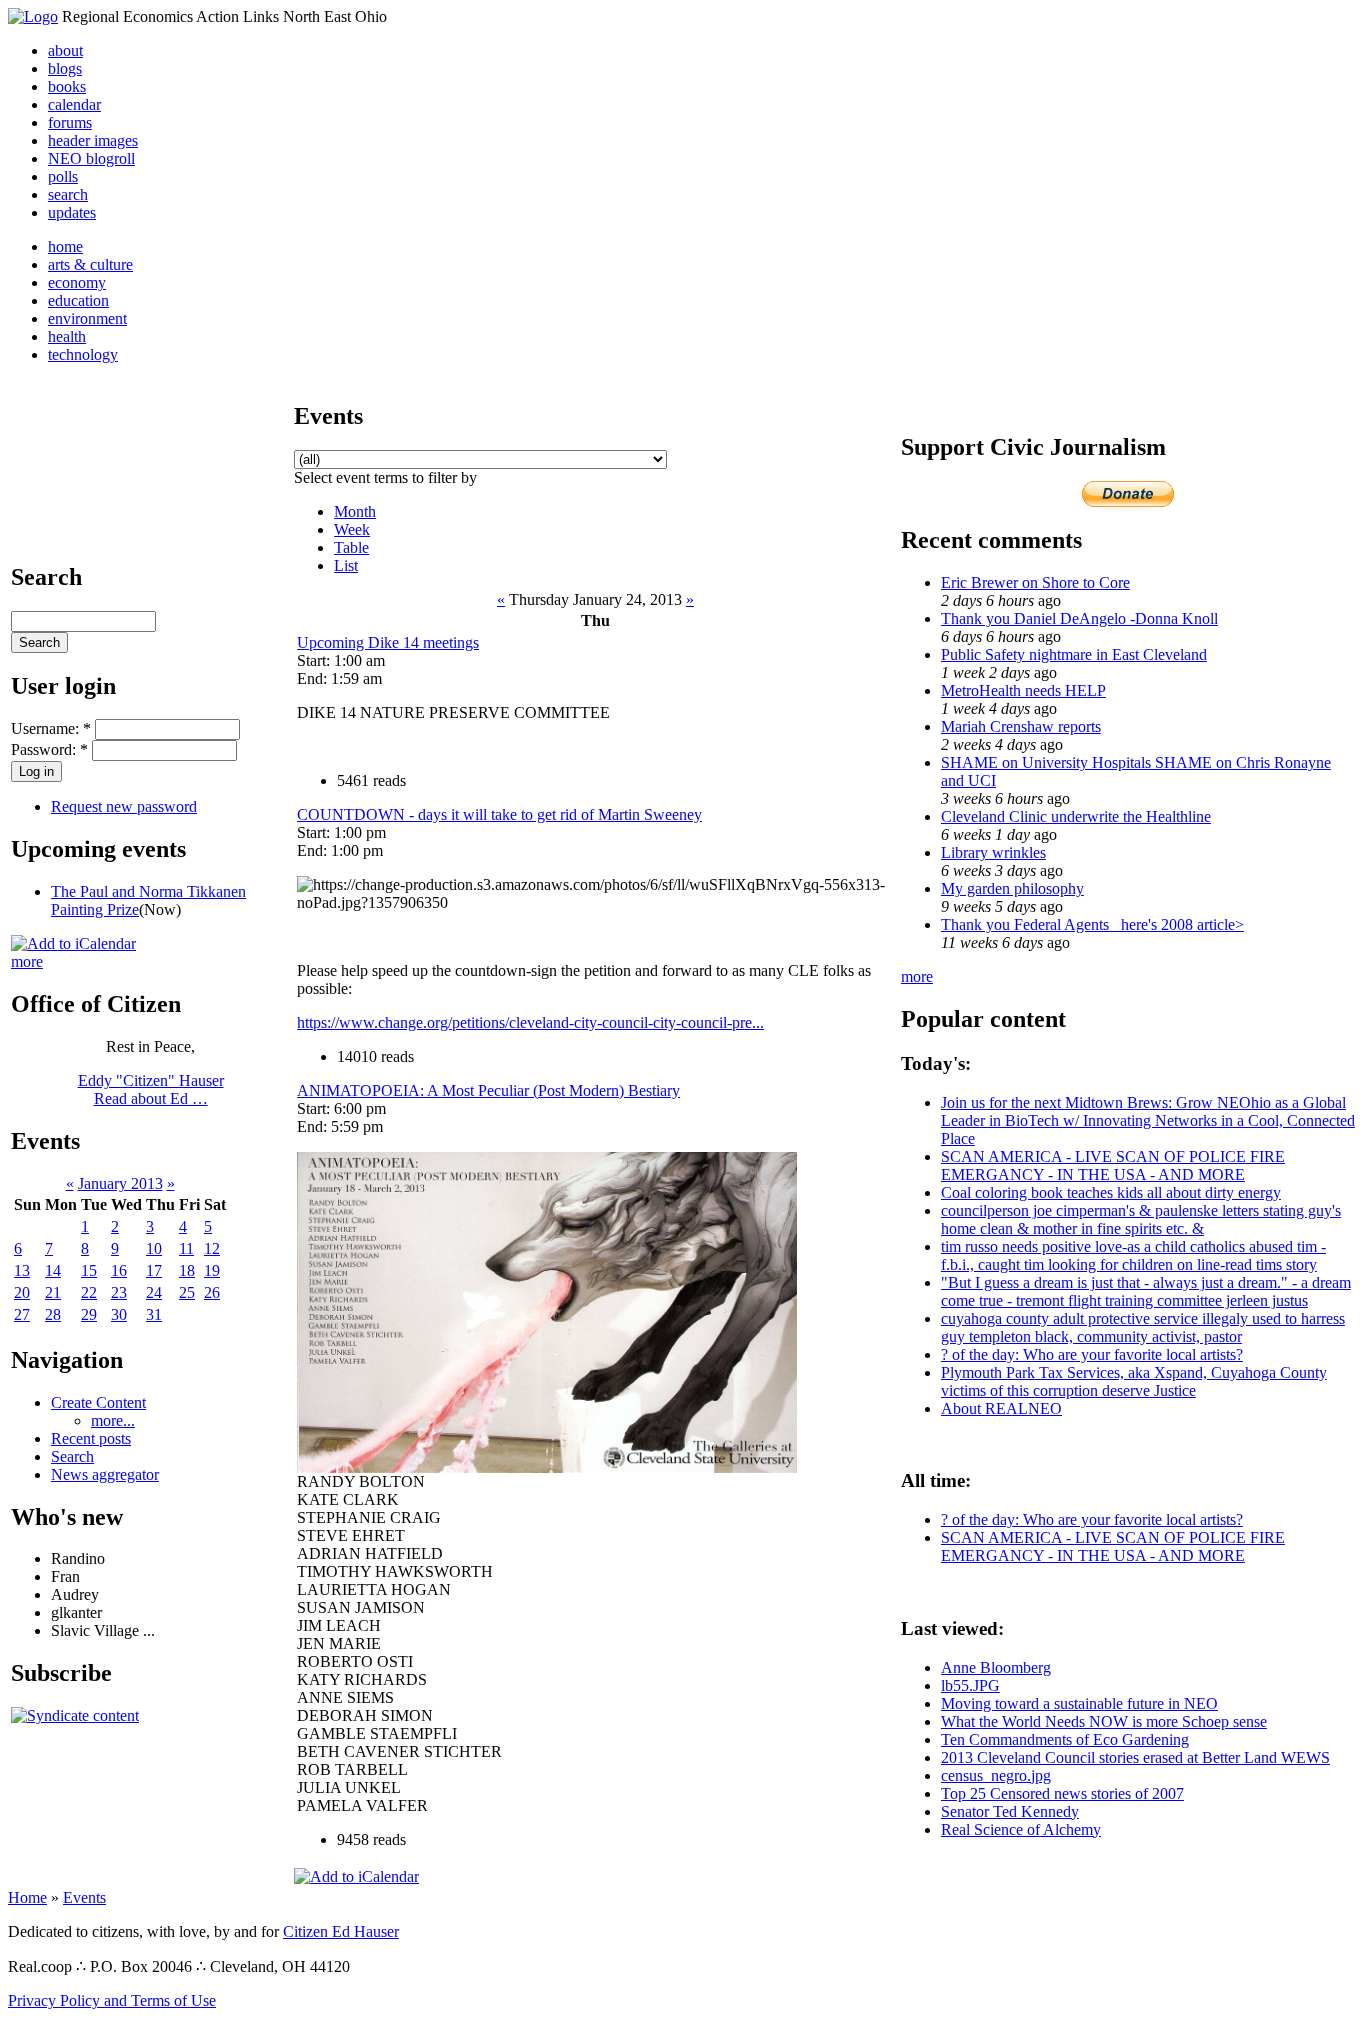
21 (53, 1292)
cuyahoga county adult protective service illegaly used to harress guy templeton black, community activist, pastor (1143, 1327)
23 (119, 1292)
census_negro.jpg (996, 1775)
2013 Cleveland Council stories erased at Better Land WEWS (1135, 1757)
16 (119, 1270)
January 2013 (120, 1183)
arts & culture (90, 264)
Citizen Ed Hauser (341, 1931)
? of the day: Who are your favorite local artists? (1092, 1354)
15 (89, 1270)
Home (27, 1897)
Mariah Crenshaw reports (1021, 726)
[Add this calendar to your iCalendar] (73, 943)
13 (22, 1270)
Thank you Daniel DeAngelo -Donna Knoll (1079, 618)
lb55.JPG (970, 1685)
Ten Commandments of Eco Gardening (1065, 1739)
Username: (51, 728)
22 (89, 1292)
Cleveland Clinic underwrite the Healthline (1076, 816)
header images (93, 140)
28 (53, 1314)
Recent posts (91, 1438)
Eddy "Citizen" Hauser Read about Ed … (151, 1089)
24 (154, 1292)
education (78, 300)
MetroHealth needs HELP (1023, 690)
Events (84, 1897)
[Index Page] (33, 16)
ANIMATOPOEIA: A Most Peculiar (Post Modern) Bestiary (488, 1090)
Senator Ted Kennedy (1010, 1811)
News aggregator (105, 1474)
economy (77, 282)
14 (53, 1270)
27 (22, 1314)
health (67, 336)
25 (187, 1292)
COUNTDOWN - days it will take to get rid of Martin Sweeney (499, 814)
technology (83, 354)
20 (22, 1292)
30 (119, 1314)
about (65, 50)
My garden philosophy (1012, 888)
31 (154, 1314)
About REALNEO (1001, 1408)
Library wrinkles (993, 852)
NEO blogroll (91, 158)
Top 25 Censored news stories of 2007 (1062, 1793)
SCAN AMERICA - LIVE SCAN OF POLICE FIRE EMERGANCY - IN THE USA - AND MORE (1113, 1165)
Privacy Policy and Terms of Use (112, 2000)
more (27, 961)
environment (87, 318)
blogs (65, 68)
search (68, 194)
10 (154, 1248)
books (67, 86)
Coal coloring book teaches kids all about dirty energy (1111, 1192)
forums (70, 122)
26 (212, 1292)
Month (355, 511)
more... (113, 1420)
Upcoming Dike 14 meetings (388, 642)
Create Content (98, 1402)
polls (63, 176)
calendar (74, 104)
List (346, 565)
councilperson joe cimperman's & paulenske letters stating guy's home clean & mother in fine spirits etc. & (1141, 1219)
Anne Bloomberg (996, 1667)
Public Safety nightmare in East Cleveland (1074, 654)
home (65, 246)
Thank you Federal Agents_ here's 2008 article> (1092, 924)
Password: (49, 749)
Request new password (124, 806)
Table (351, 547)
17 (154, 1270)
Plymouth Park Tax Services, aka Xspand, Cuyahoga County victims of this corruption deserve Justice (1134, 1381)
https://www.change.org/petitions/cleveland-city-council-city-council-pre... (530, 1022)
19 (212, 1270)
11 (186, 1248)
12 (212, 1248)
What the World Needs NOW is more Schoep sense (1104, 1721)
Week (352, 529)
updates (72, 212)
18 (187, 1270)
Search (72, 1456)
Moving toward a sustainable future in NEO (1079, 1703)
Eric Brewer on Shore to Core (1035, 582)
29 (89, 1314)
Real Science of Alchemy (1021, 1829)
